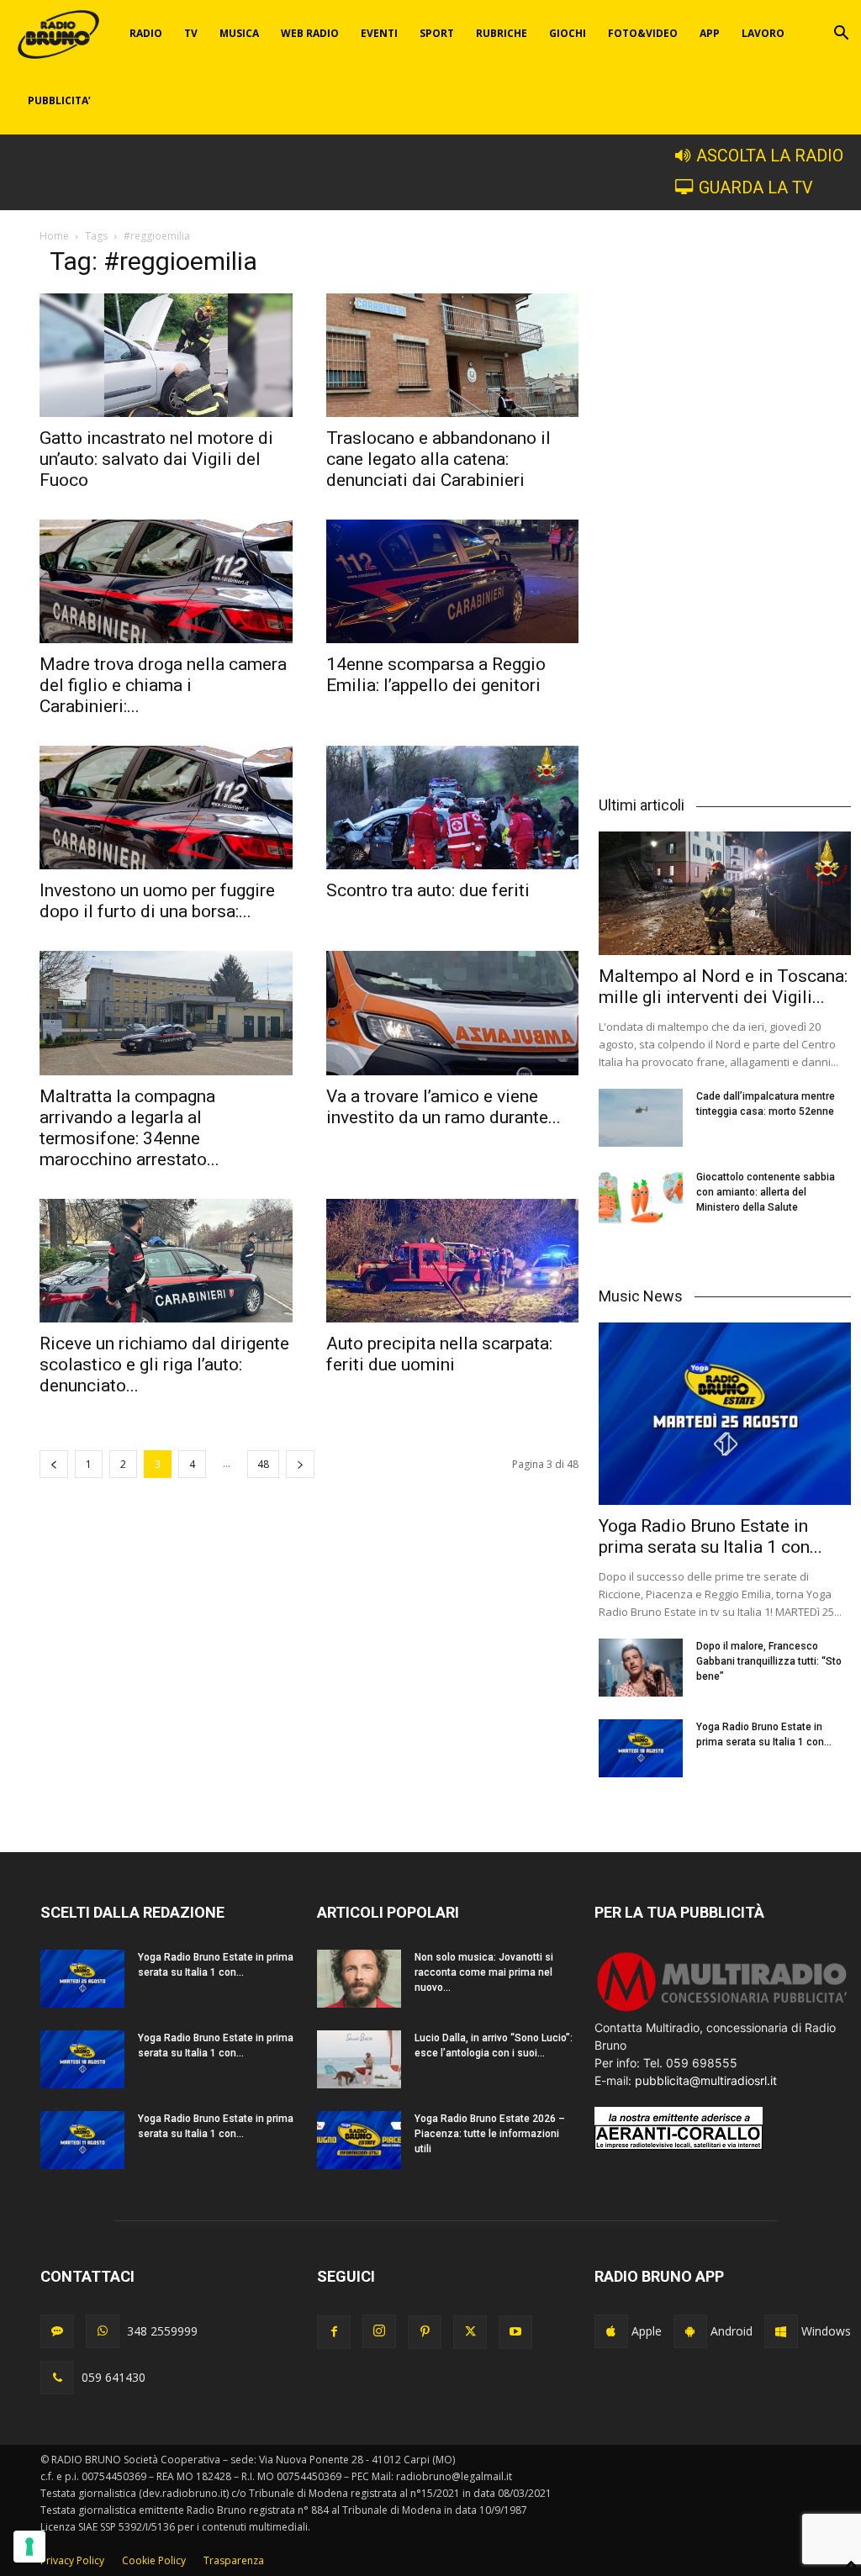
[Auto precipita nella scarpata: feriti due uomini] (453, 1261)
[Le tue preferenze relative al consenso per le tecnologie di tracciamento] (29, 2547)
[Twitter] (470, 2332)
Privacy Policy (72, 2560)
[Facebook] (334, 2332)
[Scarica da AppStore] (611, 2331)
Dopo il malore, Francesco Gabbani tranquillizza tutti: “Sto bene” (769, 1661)
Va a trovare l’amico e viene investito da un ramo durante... (444, 1107)
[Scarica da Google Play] (690, 2331)
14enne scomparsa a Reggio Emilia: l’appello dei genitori (436, 675)
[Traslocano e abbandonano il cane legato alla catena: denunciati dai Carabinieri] (453, 355)
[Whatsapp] (103, 2331)
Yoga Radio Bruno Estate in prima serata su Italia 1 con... (710, 1536)
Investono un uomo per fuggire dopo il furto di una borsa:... (157, 901)
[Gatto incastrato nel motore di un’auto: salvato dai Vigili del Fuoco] (166, 355)
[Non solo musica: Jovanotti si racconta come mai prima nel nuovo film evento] (359, 1979)
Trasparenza (234, 2560)
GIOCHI (568, 33)
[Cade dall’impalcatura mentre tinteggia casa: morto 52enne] (641, 1118)
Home (54, 236)
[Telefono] (57, 2378)
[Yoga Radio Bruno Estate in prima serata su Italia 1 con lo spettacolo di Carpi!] (725, 1414)
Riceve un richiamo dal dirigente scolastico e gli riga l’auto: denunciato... (164, 1365)
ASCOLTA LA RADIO (770, 156)
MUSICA (239, 33)
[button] (841, 35)
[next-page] (300, 1464)
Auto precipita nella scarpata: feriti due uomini (439, 1354)
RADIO (146, 33)
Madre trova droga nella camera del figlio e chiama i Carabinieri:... (163, 685)
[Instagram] (379, 2331)
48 (263, 1464)
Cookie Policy (154, 2560)
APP (710, 33)
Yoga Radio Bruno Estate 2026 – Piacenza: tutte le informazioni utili (490, 2134)
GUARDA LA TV (756, 188)
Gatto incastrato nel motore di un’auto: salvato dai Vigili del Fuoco (156, 459)
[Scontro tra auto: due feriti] (453, 808)
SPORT (437, 33)
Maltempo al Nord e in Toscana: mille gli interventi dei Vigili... (723, 987)
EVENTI (379, 33)
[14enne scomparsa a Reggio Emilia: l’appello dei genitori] (453, 581)
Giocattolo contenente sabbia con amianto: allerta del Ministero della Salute (766, 1192)
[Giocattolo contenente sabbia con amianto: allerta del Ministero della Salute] (641, 1198)
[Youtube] (515, 2332)
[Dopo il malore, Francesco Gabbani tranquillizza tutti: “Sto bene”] (641, 1668)
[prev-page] (54, 1464)
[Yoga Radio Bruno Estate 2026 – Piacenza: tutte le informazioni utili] (359, 2140)
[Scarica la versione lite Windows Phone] (781, 2331)
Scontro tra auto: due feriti (428, 890)
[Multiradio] (723, 2010)
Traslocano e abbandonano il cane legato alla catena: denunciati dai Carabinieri (438, 459)
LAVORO (763, 33)
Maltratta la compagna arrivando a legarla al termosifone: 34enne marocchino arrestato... (129, 1128)
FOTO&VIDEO (643, 33)
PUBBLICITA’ (59, 100)
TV (191, 33)
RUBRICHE (502, 33)
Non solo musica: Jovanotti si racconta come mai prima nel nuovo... (484, 1972)
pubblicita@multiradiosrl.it (706, 2080)
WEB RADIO (310, 33)
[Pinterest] (425, 2332)
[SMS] (57, 2331)
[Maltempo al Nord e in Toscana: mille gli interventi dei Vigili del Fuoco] (725, 893)
